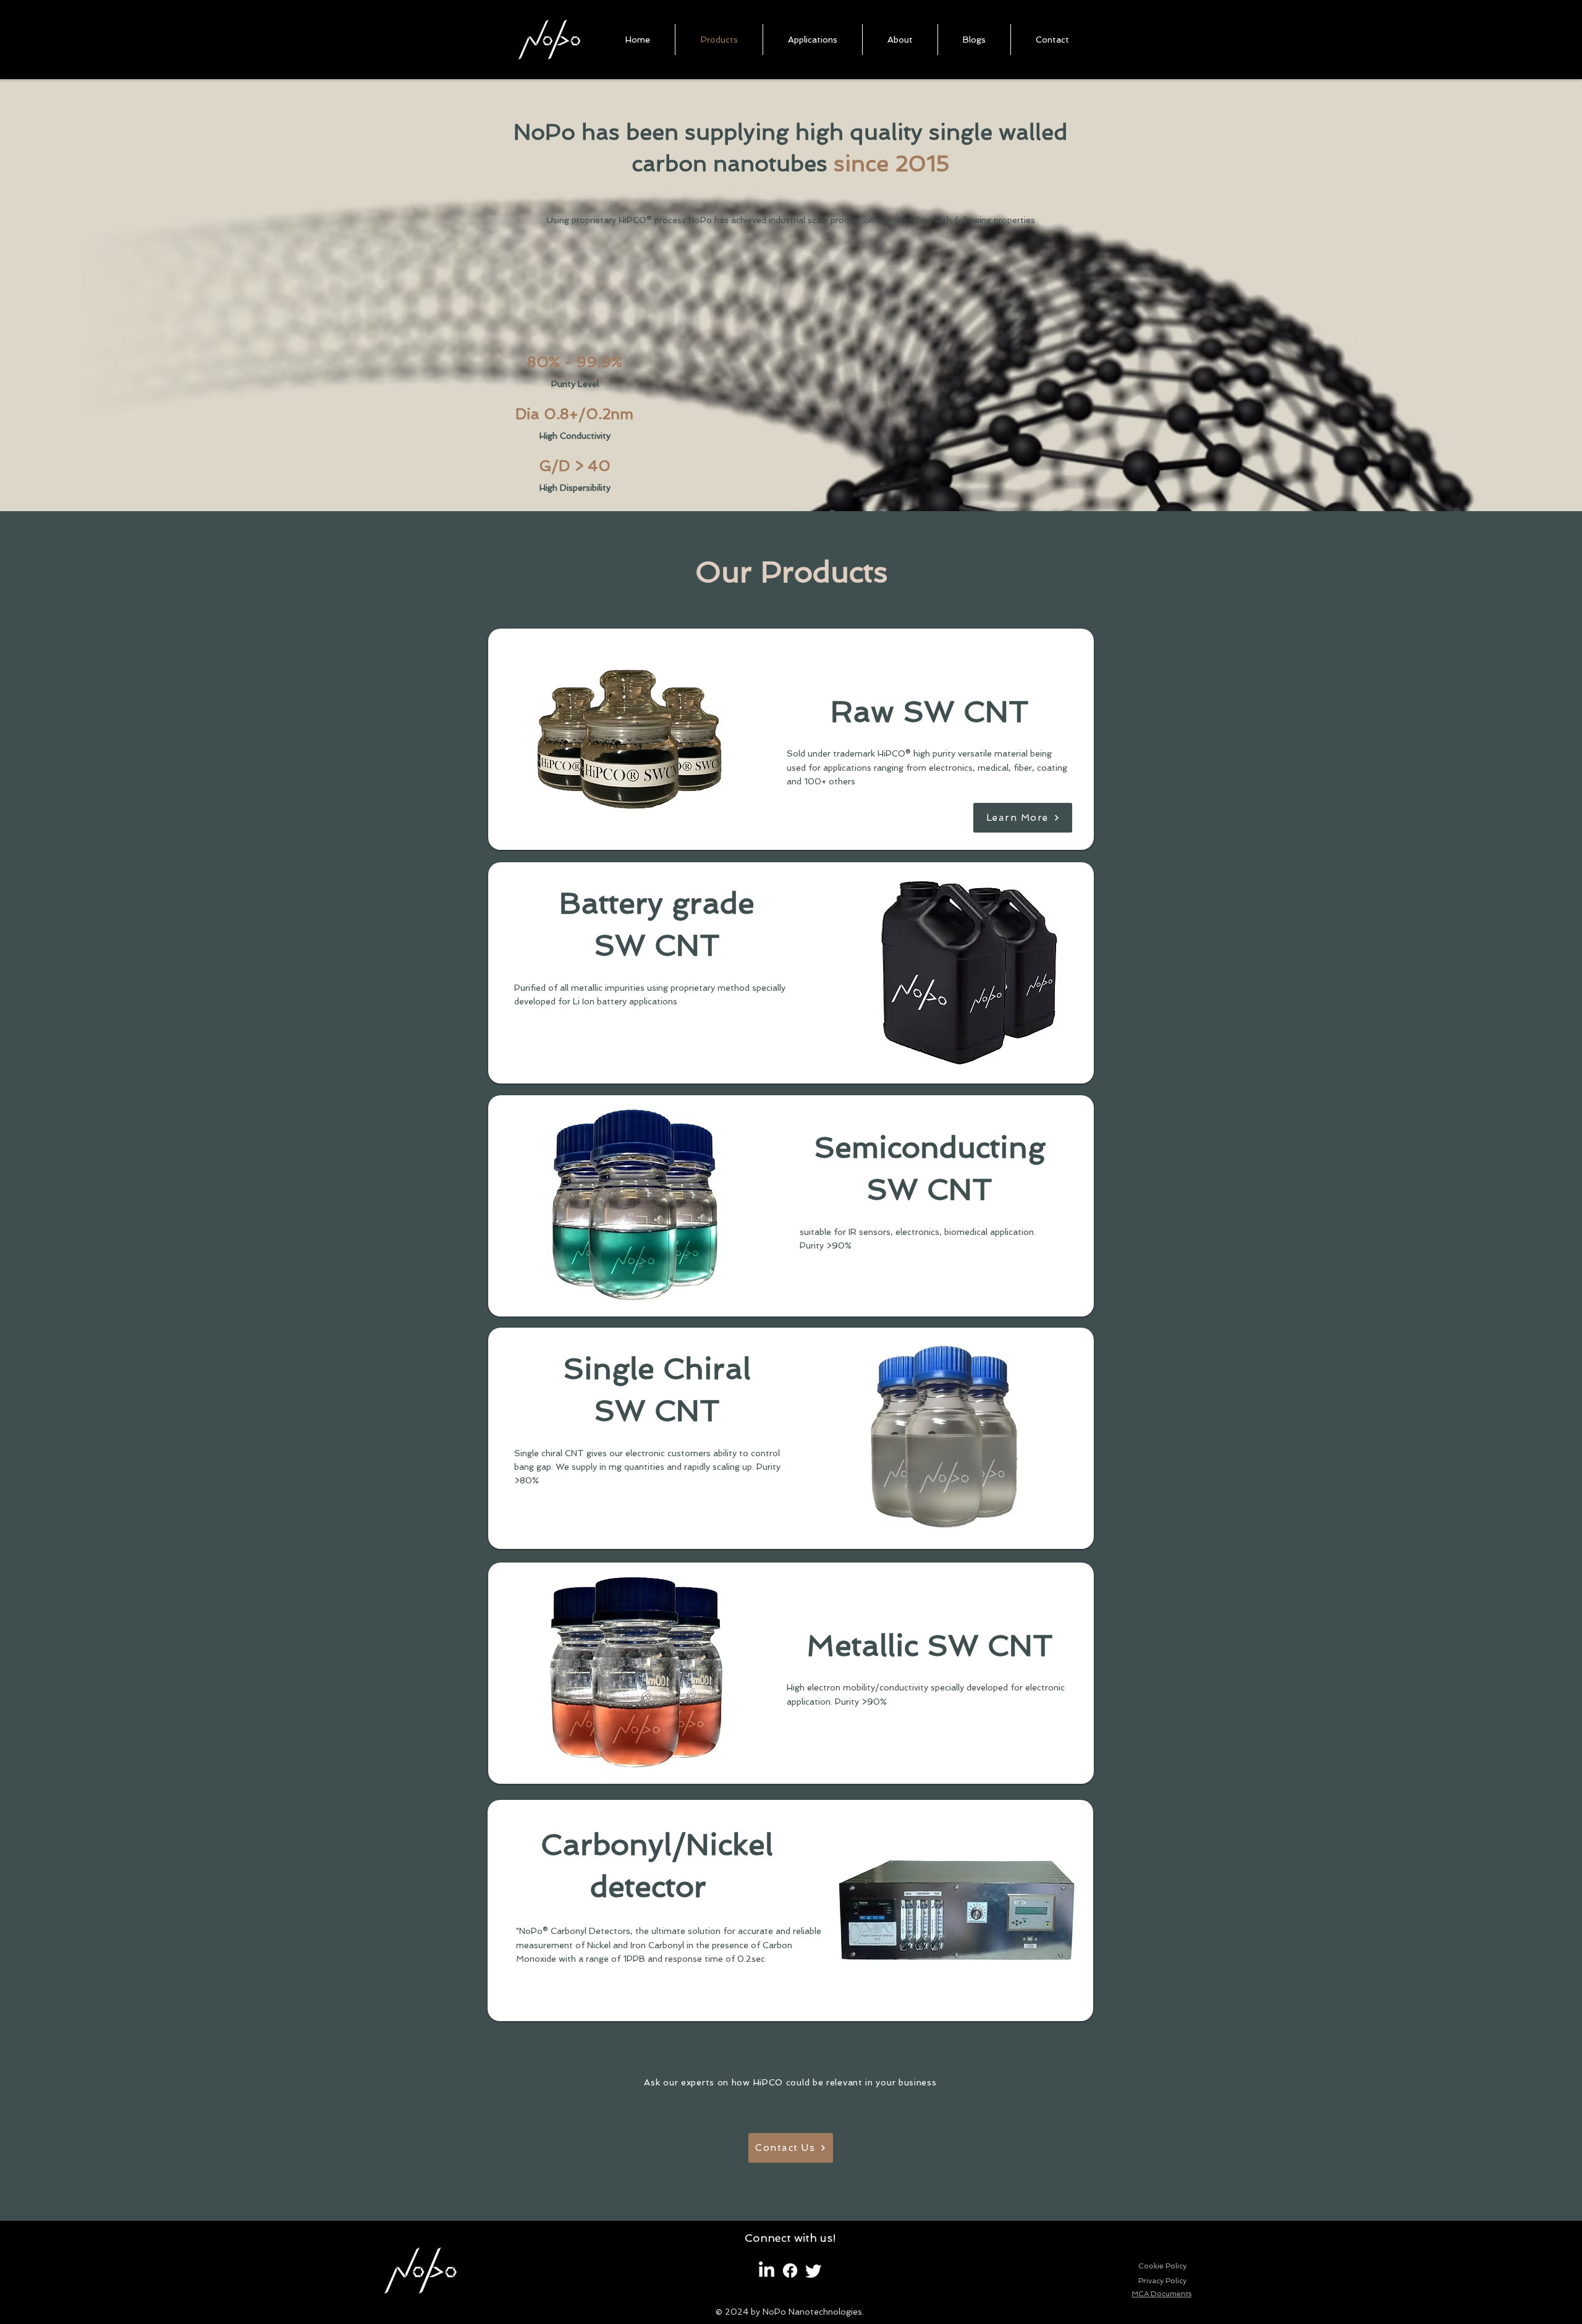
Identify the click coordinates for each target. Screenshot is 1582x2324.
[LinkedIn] (767, 2271)
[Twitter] (814, 2271)
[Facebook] (790, 2271)
